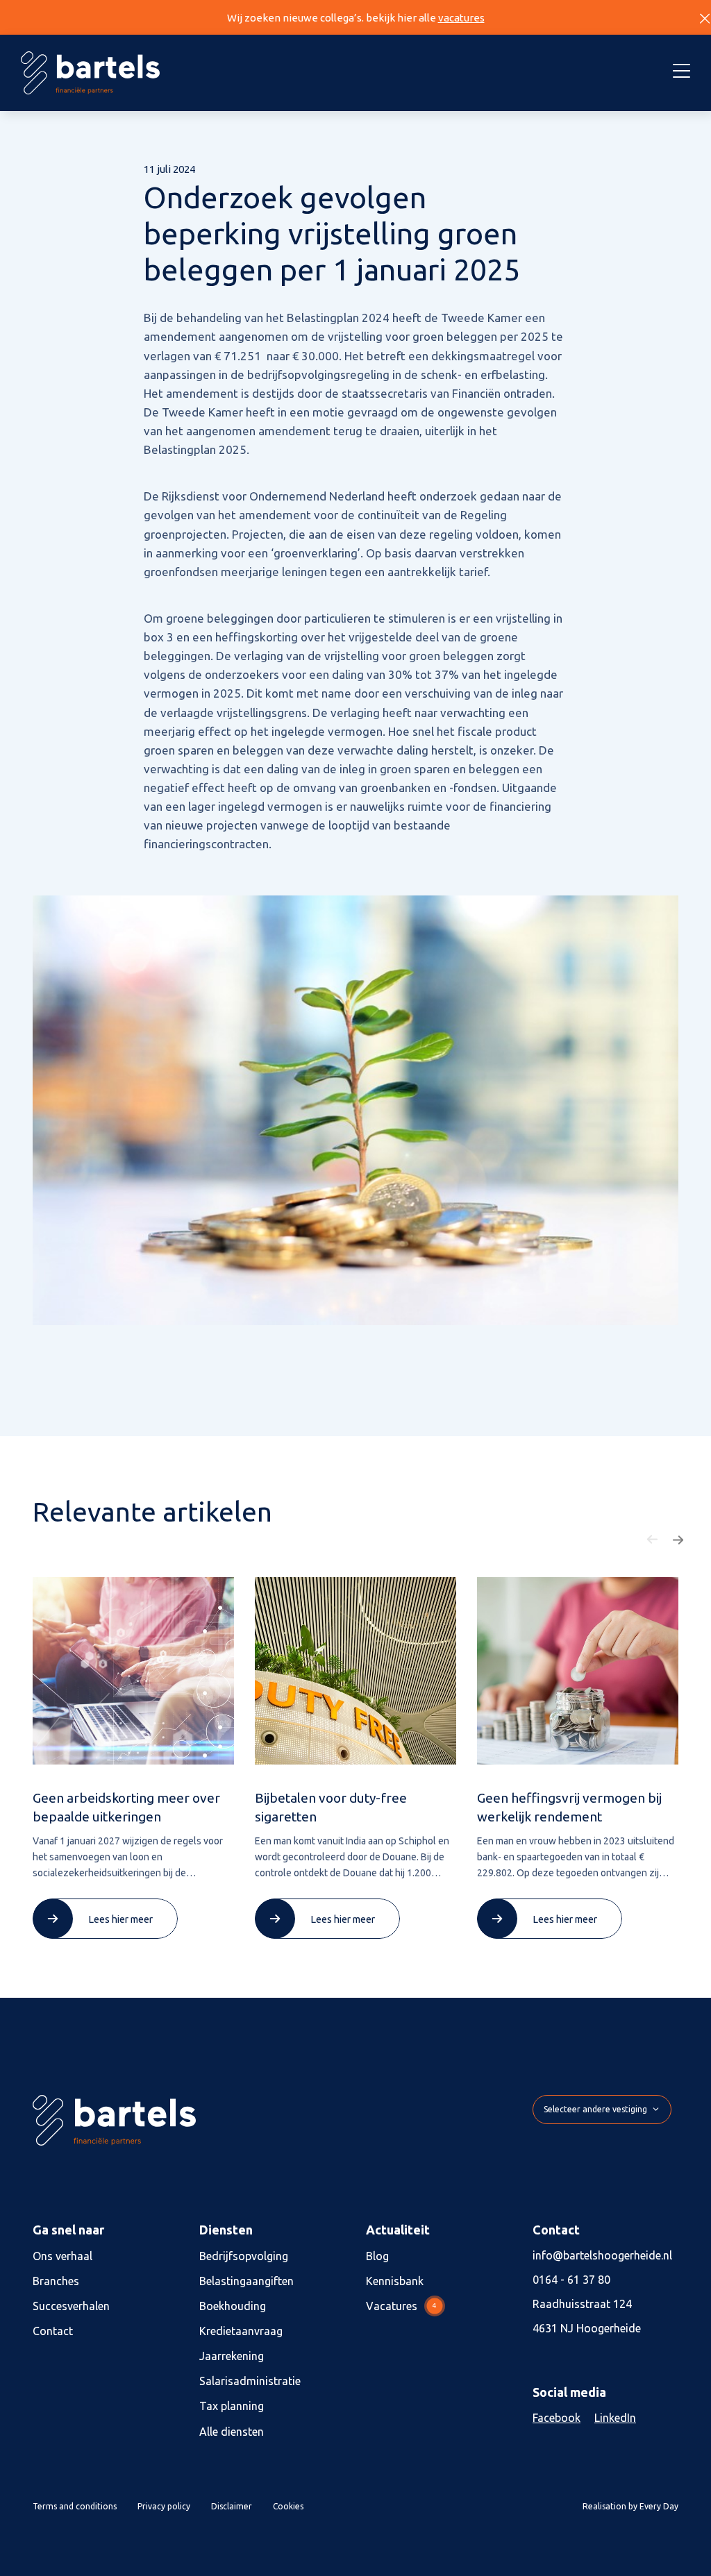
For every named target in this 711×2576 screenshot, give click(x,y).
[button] (653, 1540)
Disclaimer (232, 2506)
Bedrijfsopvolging (244, 2256)
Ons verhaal (62, 2256)
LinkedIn (615, 2418)
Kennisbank (395, 2281)
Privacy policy (164, 2506)
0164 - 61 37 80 (571, 2280)
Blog (377, 2256)
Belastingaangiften (246, 2281)
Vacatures (401, 2306)
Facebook (557, 2418)
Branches (56, 2281)
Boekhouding (233, 2306)
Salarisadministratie (250, 2381)
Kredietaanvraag (241, 2331)
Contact (53, 2331)
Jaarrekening (232, 2356)
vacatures (461, 18)
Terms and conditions (75, 2506)
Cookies (288, 2506)
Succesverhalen (71, 2306)
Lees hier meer (120, 1919)
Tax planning (232, 2406)
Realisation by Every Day (630, 2506)
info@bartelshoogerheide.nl (602, 2255)
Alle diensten (232, 2432)
